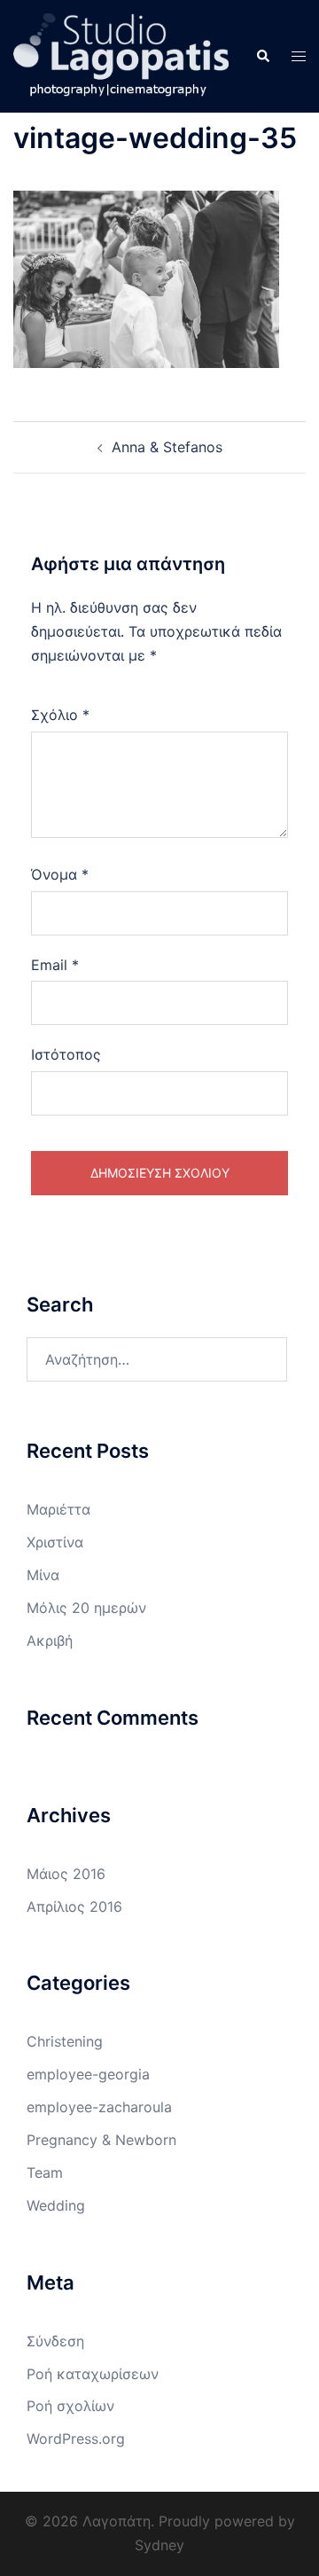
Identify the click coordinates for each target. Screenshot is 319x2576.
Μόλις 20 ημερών (86, 1608)
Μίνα (43, 1575)
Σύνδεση (55, 2341)
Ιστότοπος (66, 1054)
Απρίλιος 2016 (74, 1907)
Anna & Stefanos (167, 447)
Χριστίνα (55, 1542)
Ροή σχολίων (70, 2406)
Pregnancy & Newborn (101, 2140)
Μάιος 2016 (66, 1874)
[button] (262, 56)
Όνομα (60, 874)
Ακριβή (50, 1640)
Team (45, 2173)
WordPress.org (76, 2439)
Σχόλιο (60, 715)
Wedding (56, 2205)
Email (55, 965)
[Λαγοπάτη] (121, 55)
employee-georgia (88, 2074)
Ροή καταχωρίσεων (93, 2374)
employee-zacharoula (99, 2107)
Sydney (159, 2545)
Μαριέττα (58, 1509)
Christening (65, 2041)
